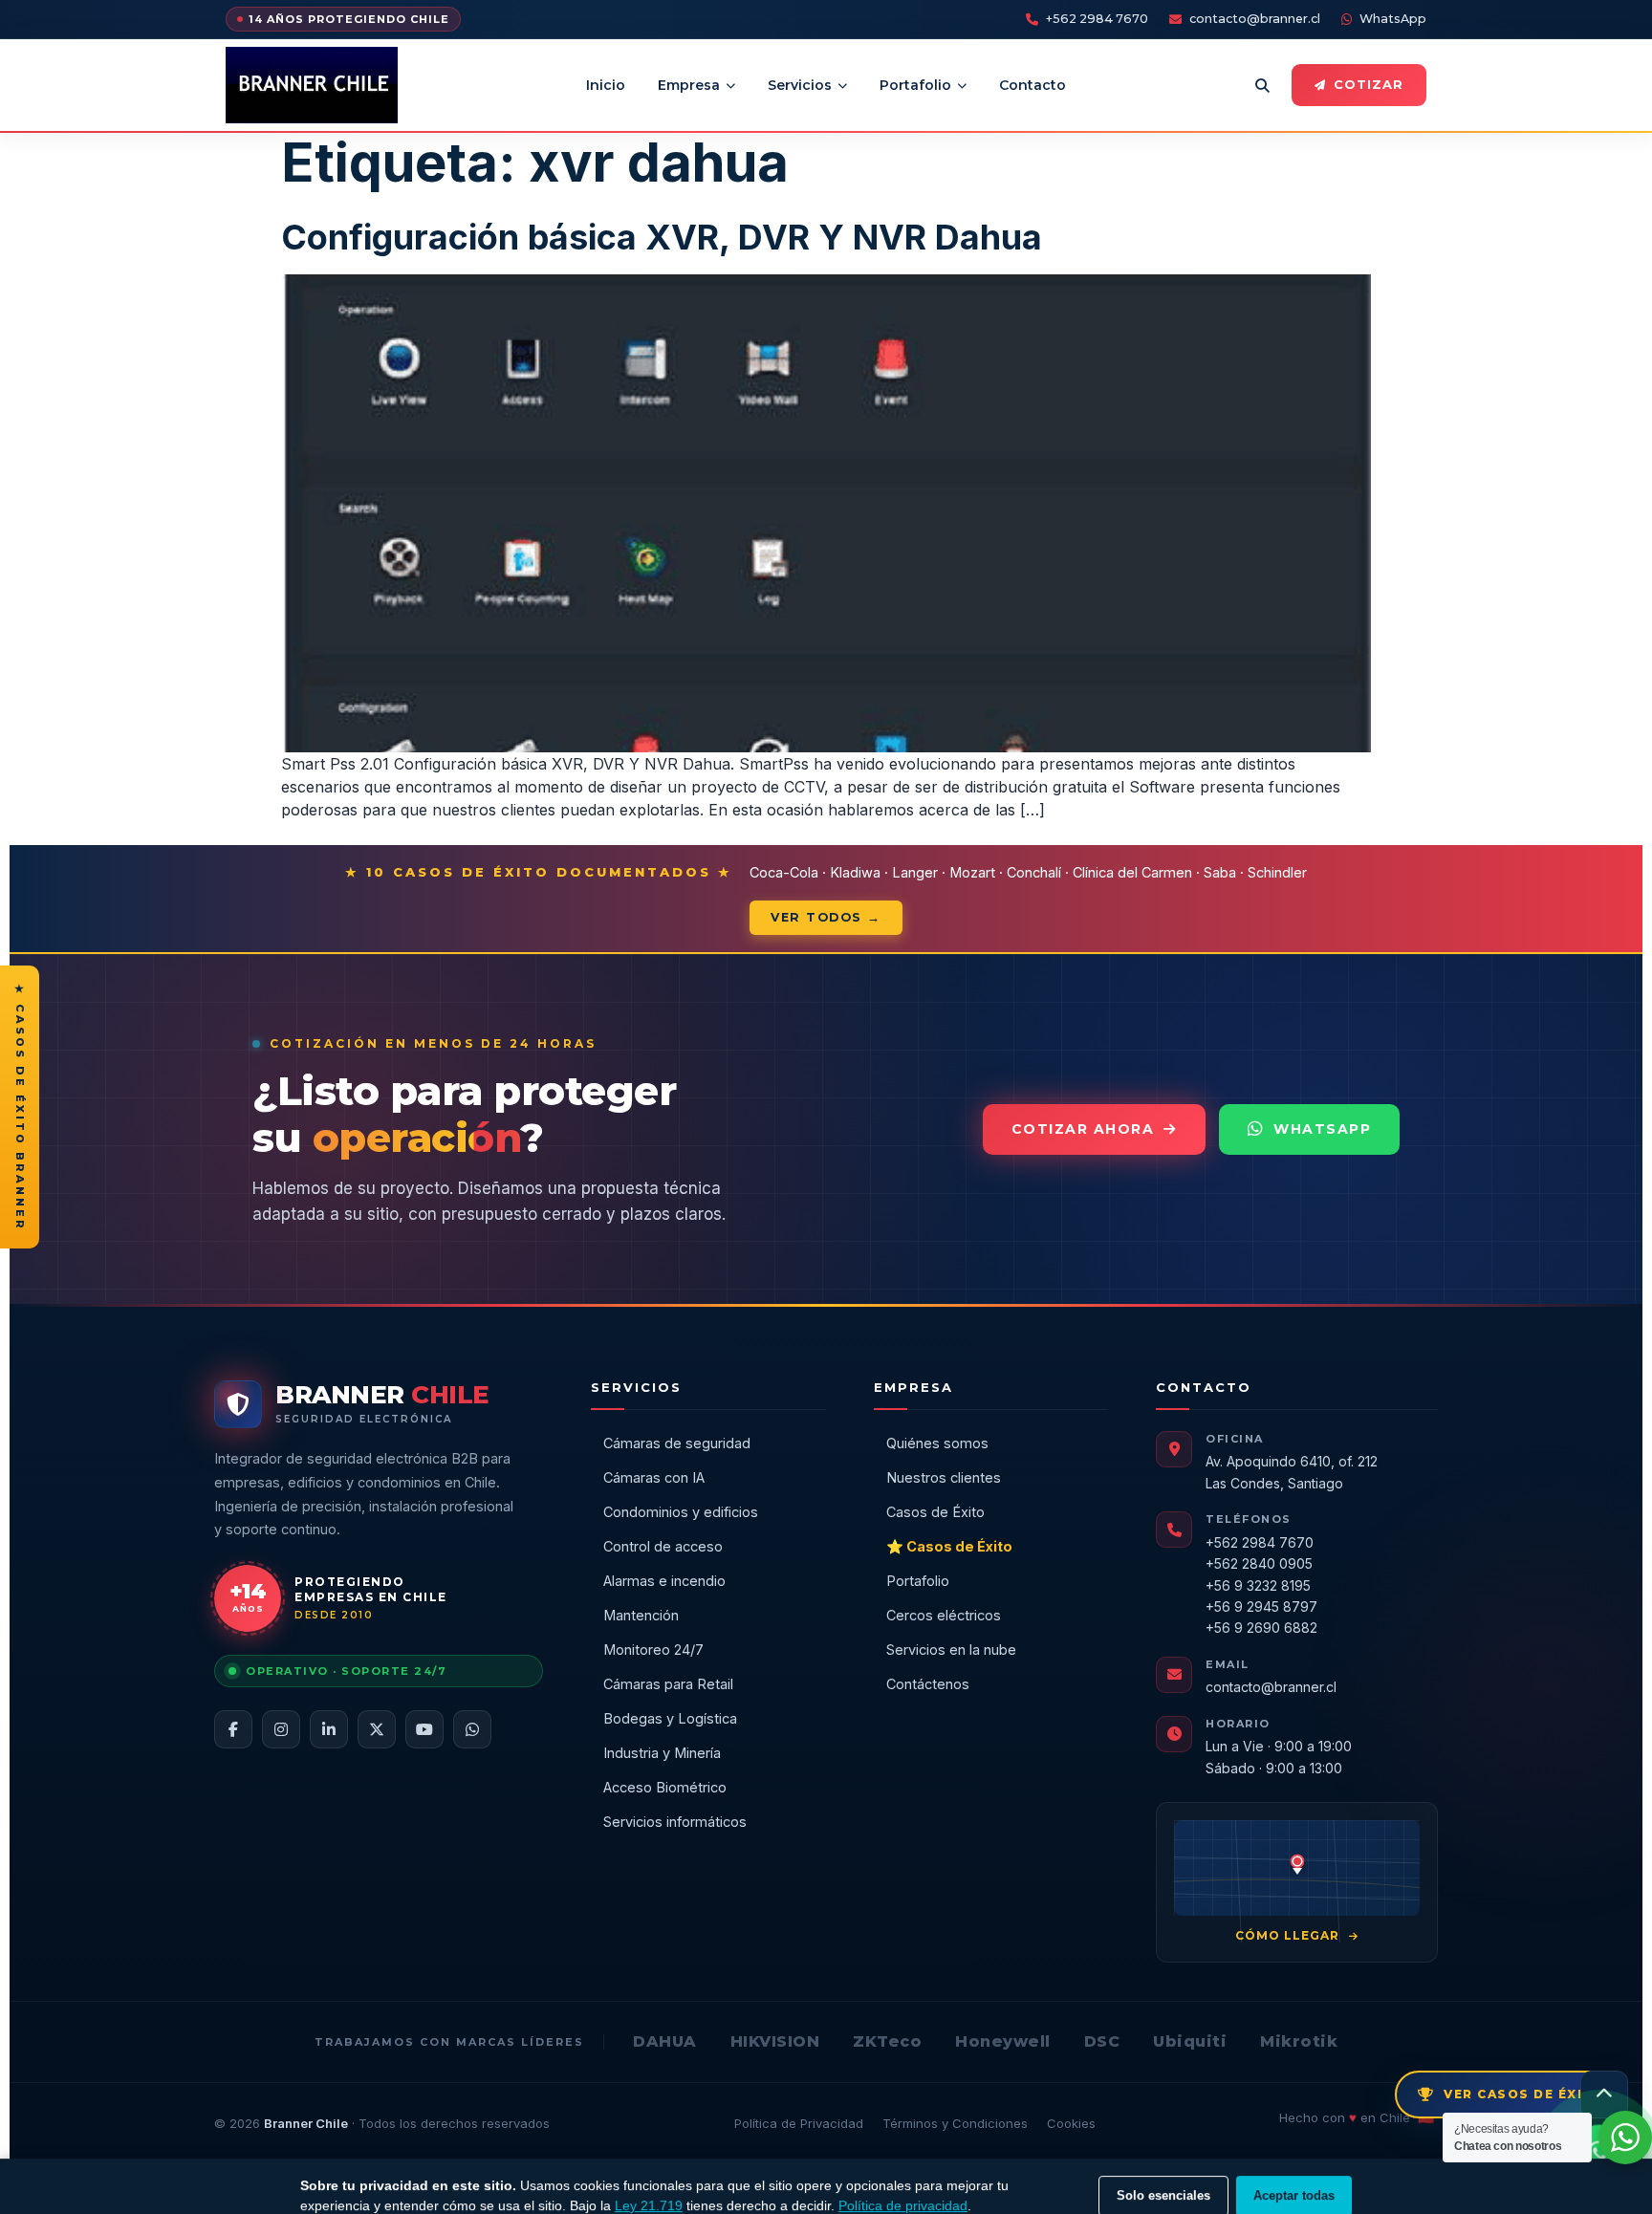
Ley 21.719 (649, 2186)
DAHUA (665, 2041)
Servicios (800, 85)
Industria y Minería (662, 1753)
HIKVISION (775, 2041)
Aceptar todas (1294, 2176)
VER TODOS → (826, 917)
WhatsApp (1393, 19)
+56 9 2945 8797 (1261, 1606)
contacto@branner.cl (1255, 19)
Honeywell (1003, 2041)
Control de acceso (663, 1546)
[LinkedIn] (329, 1729)
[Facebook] (233, 1729)
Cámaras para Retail (668, 1684)
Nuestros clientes (944, 1477)
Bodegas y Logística (670, 1718)
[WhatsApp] (472, 1729)
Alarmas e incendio (664, 1581)
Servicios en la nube (951, 1650)
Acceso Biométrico (665, 1787)
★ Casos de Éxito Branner (20, 1107)
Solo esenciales (1163, 2176)
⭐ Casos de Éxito (949, 1546)
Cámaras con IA (654, 1477)
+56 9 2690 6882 (1261, 1628)
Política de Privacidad (799, 2123)
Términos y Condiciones (955, 2123)
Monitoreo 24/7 (653, 1650)
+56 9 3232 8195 (1258, 1585)
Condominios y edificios (681, 1512)
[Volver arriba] (1604, 2095)
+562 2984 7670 (1097, 19)
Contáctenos (928, 1684)
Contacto (1032, 85)
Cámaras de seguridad (677, 1443)
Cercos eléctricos (944, 1615)
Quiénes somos (937, 1443)
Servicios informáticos (675, 1822)
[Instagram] (281, 1729)
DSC (1102, 2041)
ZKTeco (887, 2041)
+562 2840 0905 (1259, 1563)
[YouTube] (424, 1729)
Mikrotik (1299, 2041)
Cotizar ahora (1083, 1129)
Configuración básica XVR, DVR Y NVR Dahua (662, 237)
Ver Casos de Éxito (1524, 2094)
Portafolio (915, 85)
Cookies (1071, 2123)
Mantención (641, 1615)
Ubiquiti (1190, 2041)
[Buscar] (1262, 85)
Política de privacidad (903, 2186)
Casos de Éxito (935, 1512)
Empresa (689, 85)
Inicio (606, 85)
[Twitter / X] (377, 1729)
